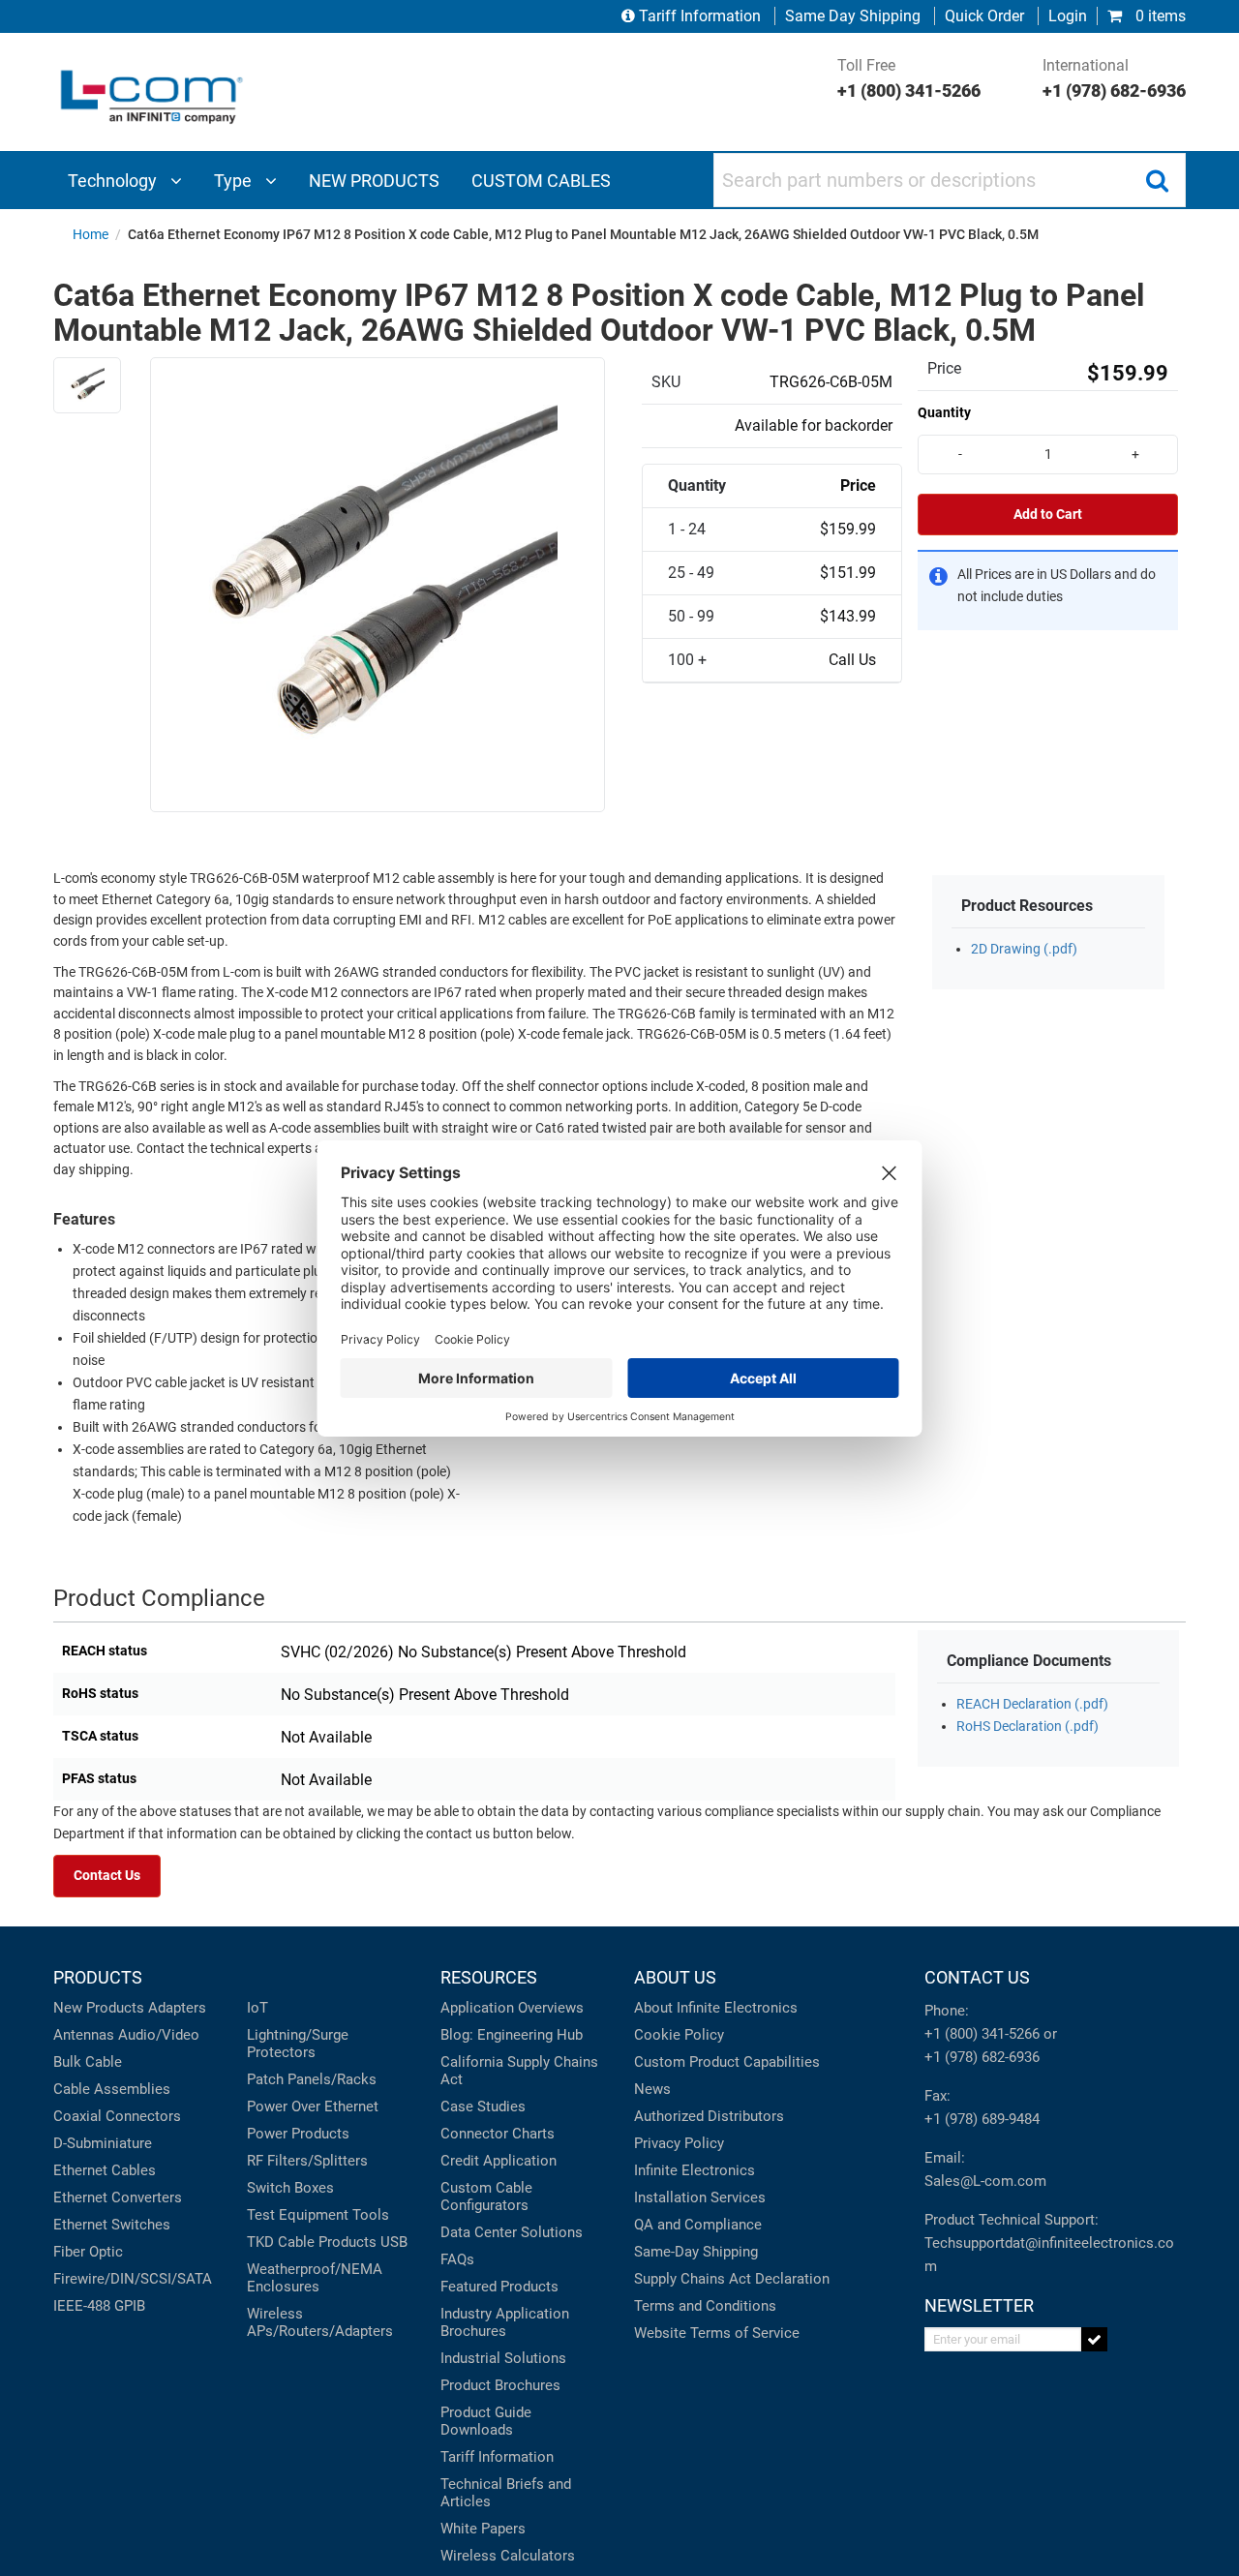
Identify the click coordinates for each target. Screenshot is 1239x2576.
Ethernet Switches (112, 2225)
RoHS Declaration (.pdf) (1027, 1727)
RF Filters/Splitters (307, 2161)
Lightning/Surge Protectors (298, 2044)
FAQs (457, 2259)
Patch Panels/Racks (312, 2079)
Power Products (298, 2134)
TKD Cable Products (312, 2242)
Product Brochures (500, 2385)
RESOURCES (489, 1977)
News (652, 2089)
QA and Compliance (698, 2225)
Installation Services (700, 2197)
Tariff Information (700, 16)
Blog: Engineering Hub (512, 2035)
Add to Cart (1048, 515)
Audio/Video (159, 2035)
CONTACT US (977, 1977)
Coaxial (77, 2116)
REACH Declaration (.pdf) (1032, 1704)
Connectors (143, 2116)
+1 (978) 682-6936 (982, 2057)
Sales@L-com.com (985, 2181)
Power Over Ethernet (313, 2106)
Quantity (944, 412)
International (1114, 78)
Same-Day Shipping (696, 2252)
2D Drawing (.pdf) (1024, 949)
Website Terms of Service (717, 2333)
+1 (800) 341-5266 (982, 2034)
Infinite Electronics (695, 2170)
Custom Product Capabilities (727, 2062)
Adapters (177, 2008)
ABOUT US (675, 1977)
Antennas (84, 2035)
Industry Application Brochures (505, 2322)
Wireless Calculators (508, 2556)
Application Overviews (512, 2008)
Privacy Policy (679, 2143)
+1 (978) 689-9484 (982, 2119)
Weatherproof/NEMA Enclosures (315, 2278)
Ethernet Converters (118, 2197)
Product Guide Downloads (486, 2421)
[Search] (1157, 180)
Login (1068, 16)
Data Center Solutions (512, 2232)
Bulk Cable (88, 2062)
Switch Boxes (290, 2188)
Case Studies (483, 2106)
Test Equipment (298, 2215)
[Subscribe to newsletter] (1094, 2339)
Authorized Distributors (709, 2116)
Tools (371, 2215)
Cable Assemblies (112, 2089)
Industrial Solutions (503, 2358)
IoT (257, 2008)
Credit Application (499, 2161)
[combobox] (950, 180)
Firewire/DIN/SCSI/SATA (133, 2279)
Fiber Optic (88, 2252)
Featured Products (499, 2287)
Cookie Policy (679, 2035)
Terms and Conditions (705, 2306)
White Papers (483, 2529)
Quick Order (984, 16)
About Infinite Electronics (716, 2008)
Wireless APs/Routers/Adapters (320, 2322)
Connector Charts (498, 2134)
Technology (114, 181)
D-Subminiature (103, 2143)
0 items (1159, 16)
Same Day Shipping (853, 16)
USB (394, 2242)
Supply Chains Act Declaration (732, 2279)
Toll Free (909, 78)
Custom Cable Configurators (486, 2197)
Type (235, 181)
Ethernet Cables (105, 2170)
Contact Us (107, 1876)
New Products (99, 2008)
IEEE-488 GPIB (99, 2306)
